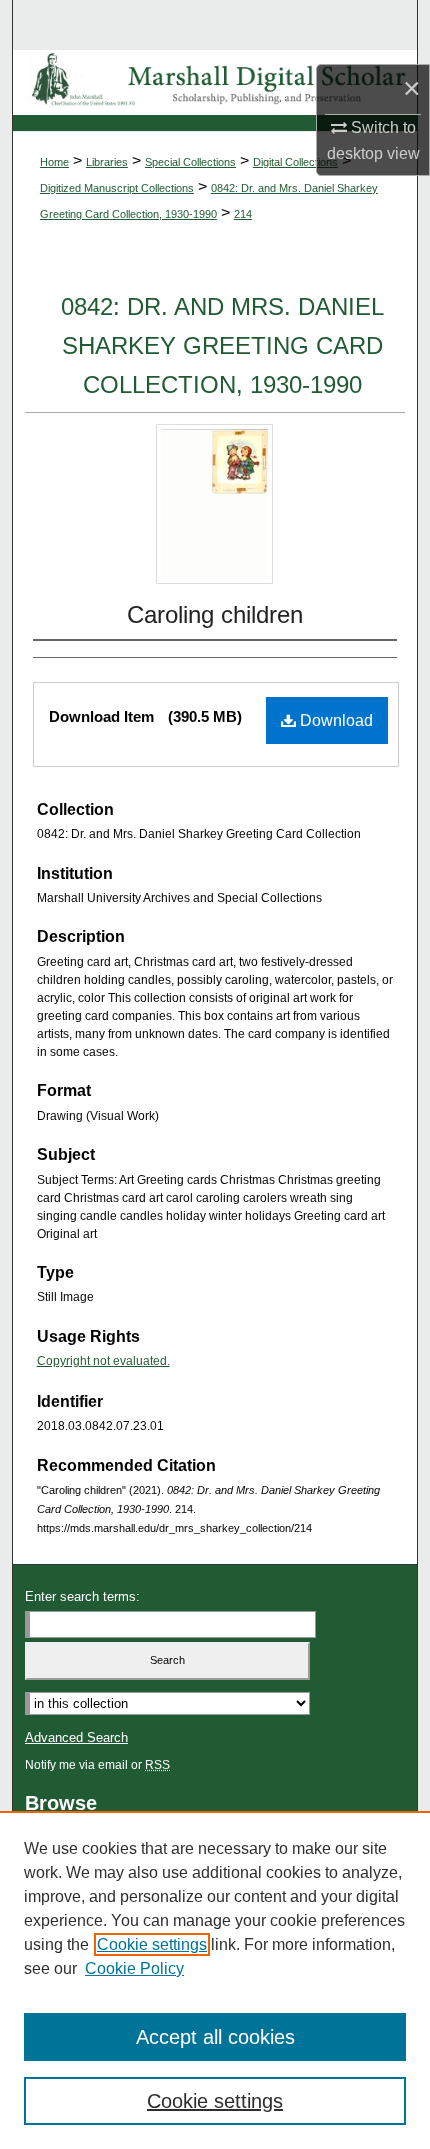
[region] (215, 1980)
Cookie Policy (134, 1968)
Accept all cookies (215, 2037)
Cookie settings (152, 1944)
